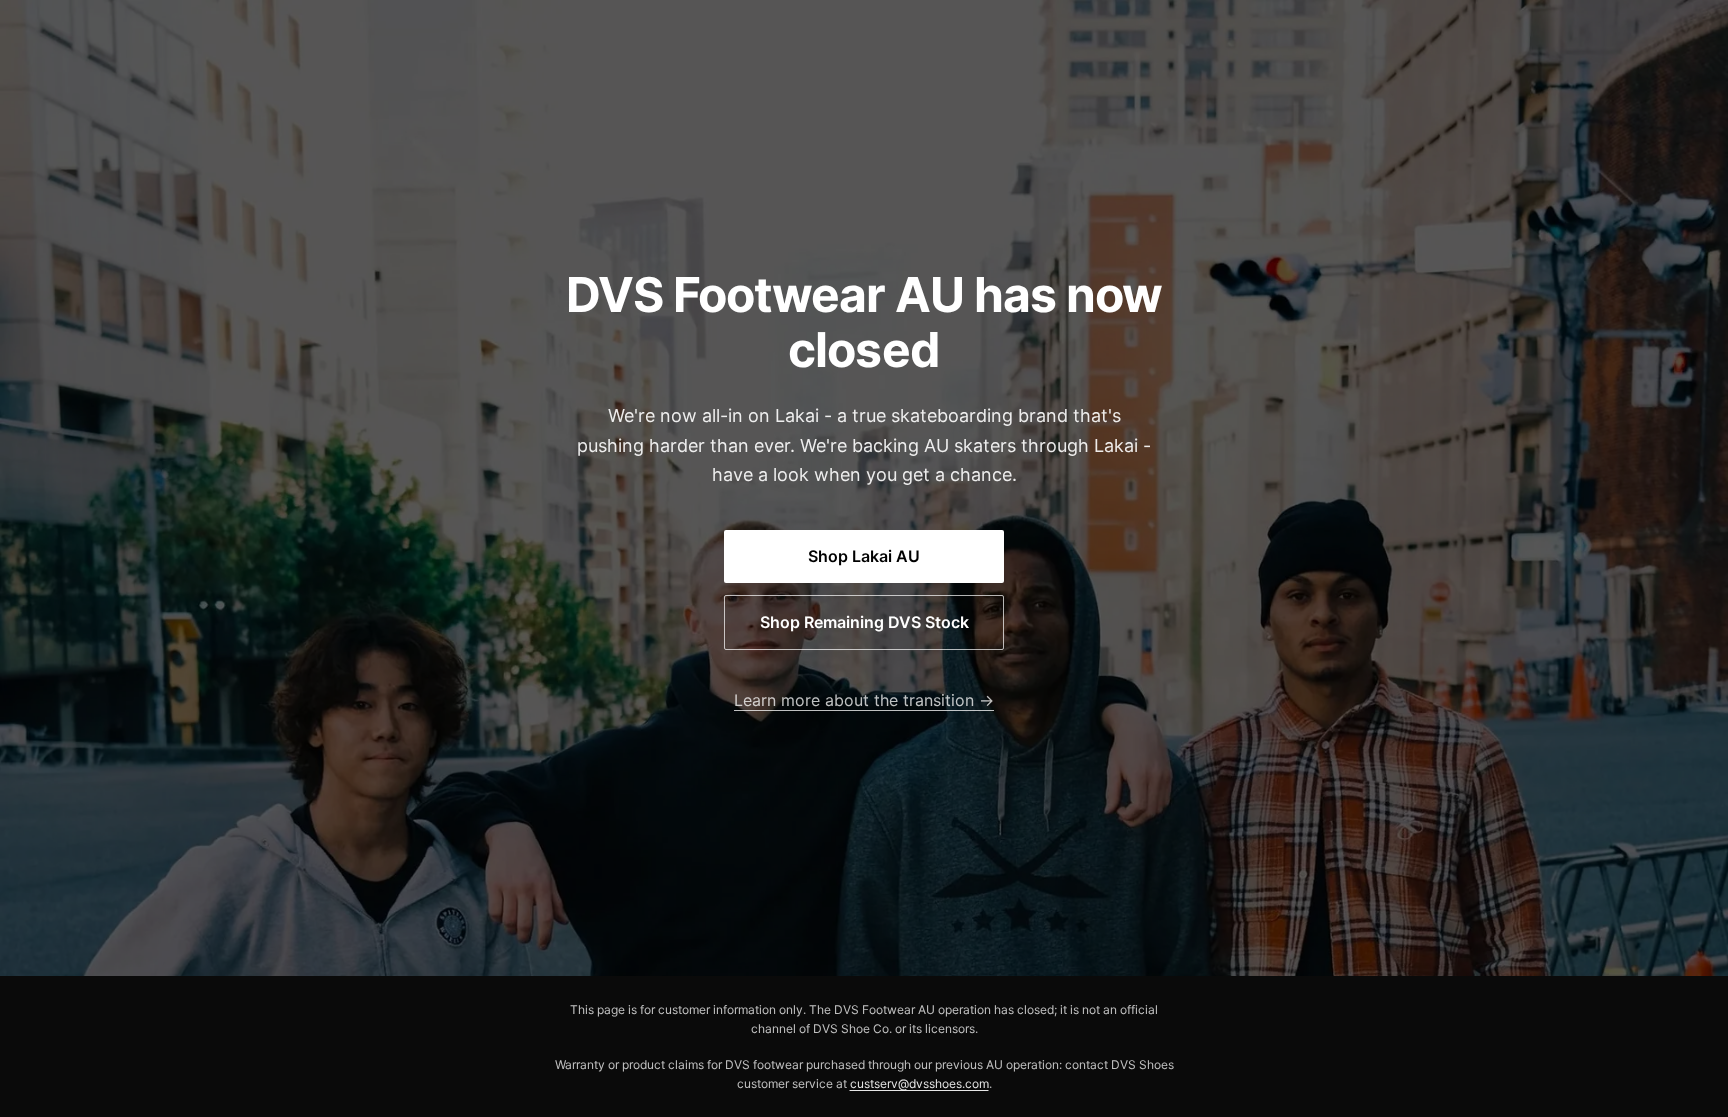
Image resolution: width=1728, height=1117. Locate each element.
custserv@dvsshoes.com (919, 1083)
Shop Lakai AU (864, 556)
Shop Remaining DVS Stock (864, 622)
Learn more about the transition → (864, 700)
